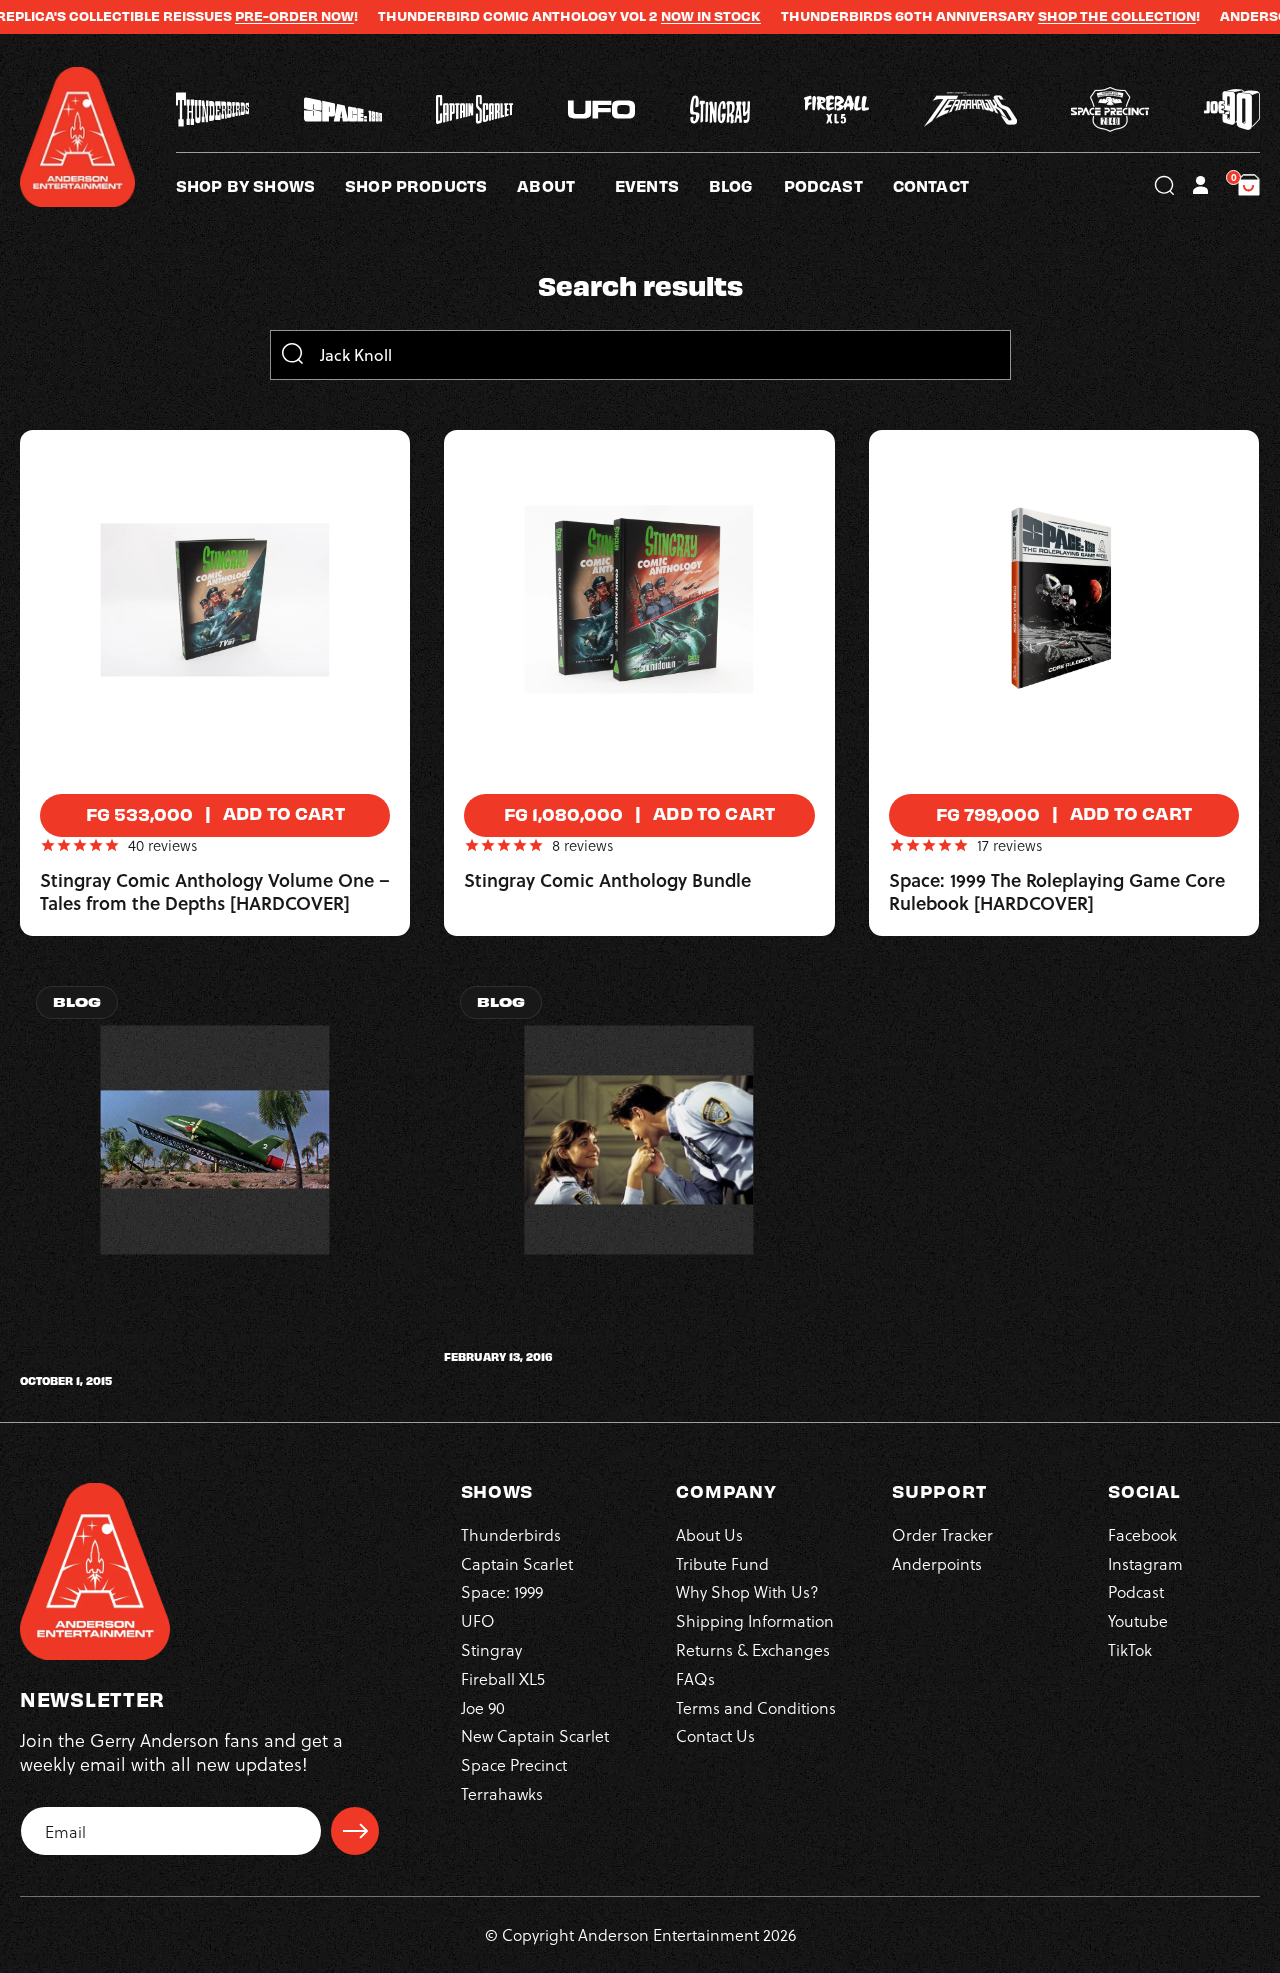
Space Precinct (514, 1764)
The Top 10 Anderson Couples (566, 1338)
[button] (566, 185)
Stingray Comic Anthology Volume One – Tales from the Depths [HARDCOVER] (215, 893)
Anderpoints (937, 1563)
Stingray (491, 1649)
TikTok (1130, 1649)
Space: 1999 (502, 1591)
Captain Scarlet (517, 1563)
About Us (709, 1534)
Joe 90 (483, 1707)
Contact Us (715, 1735)
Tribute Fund (722, 1563)
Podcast (1136, 1591)
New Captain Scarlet (535, 1735)
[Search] (292, 355)
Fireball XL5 (503, 1678)
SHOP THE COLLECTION (1073, 16)
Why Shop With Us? (747, 1591)
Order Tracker (942, 1534)
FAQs (695, 1678)
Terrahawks (502, 1793)
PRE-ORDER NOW (250, 16)
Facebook (1142, 1534)
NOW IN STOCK (667, 16)
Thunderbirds (511, 1534)
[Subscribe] (355, 1831)
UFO (478, 1620)
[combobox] (640, 355)
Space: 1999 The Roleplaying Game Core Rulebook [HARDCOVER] (1057, 893)
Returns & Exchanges (753, 1649)
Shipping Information (755, 1620)
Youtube (1138, 1620)
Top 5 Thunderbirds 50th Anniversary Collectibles (174, 1350)
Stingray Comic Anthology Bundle (607, 881)
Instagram (1145, 1563)
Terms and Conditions (756, 1707)
